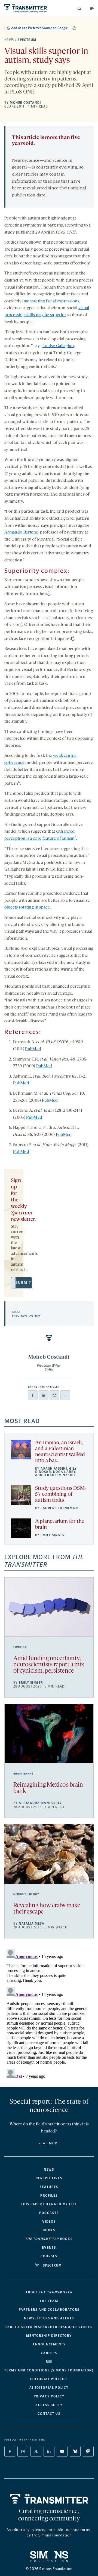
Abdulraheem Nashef (56, 1475)
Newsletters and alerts (49, 2318)
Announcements (49, 2344)
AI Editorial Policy (49, 2388)
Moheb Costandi (25, 103)
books (49, 2239)
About (49, 2292)
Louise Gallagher (58, 346)
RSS (49, 2362)
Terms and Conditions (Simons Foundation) (49, 2370)
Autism (35, 1316)
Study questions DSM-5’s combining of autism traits (61, 1494)
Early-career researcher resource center (49, 2327)
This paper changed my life (49, 2204)
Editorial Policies (49, 2379)
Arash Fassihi (54, 1469)
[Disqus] (49, 2015)
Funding (20, 1647)
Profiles (49, 2196)
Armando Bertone (21, 532)
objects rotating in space (27, 907)
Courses (49, 2256)
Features (49, 2187)
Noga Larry (64, 1472)
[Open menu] (92, 8)
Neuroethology (26, 1894)
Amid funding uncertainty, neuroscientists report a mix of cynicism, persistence (49, 1665)
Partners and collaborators (49, 2310)
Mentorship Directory (49, 2336)
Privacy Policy (49, 2396)
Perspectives (49, 2178)
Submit (23, 1283)
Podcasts (49, 2213)
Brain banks (23, 1774)
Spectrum (27, 40)
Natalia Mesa (32, 1924)
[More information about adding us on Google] (74, 28)
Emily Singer (53, 1535)
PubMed (33, 1049)
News (9, 40)
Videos (49, 2222)
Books (49, 2230)
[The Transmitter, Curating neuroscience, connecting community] (26, 9)
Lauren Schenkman (59, 1508)
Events (49, 2248)
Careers (49, 2353)
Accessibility (49, 2405)
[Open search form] (79, 8)
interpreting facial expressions (51, 301)
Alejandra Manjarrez (40, 1803)
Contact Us (49, 2414)
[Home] (49, 2499)
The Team (49, 2301)
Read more (49, 2143)
